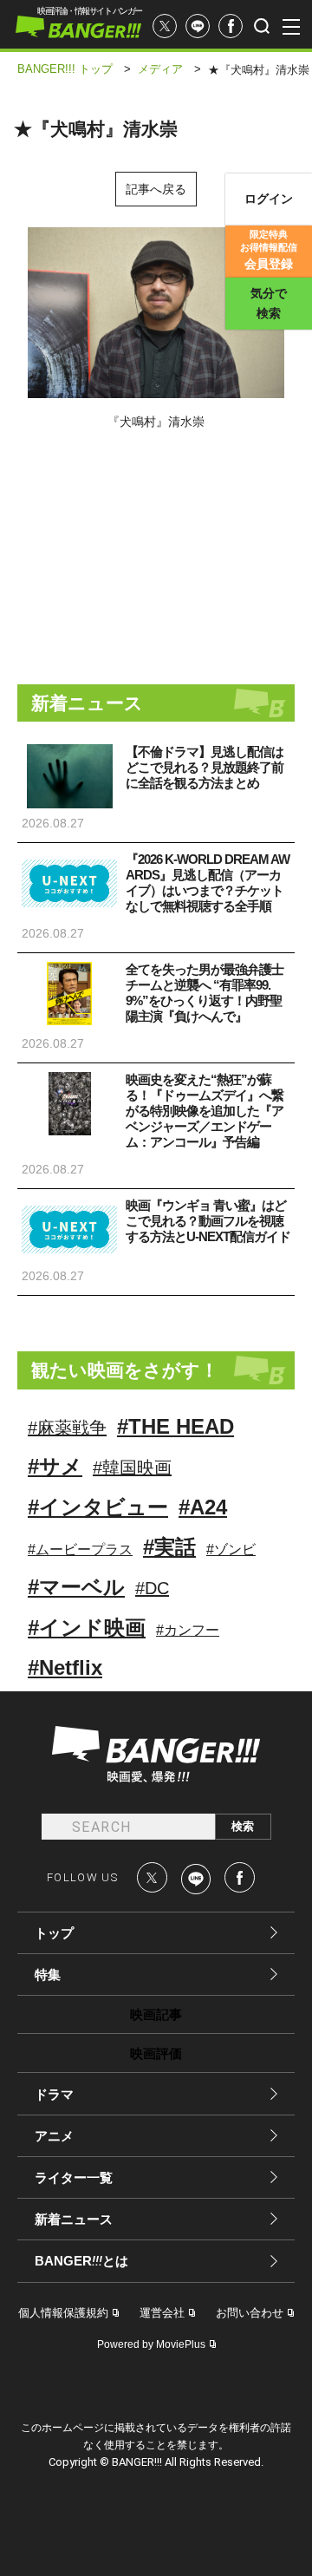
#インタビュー (98, 1507)
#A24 (203, 1507)
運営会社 (162, 2313)
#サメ (55, 1466)
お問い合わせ (250, 2313)
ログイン (269, 199)
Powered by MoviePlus (151, 2344)
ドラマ (54, 2094)
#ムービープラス (80, 1550)
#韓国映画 (132, 1468)
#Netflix (65, 1667)
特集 (48, 1974)
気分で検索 (269, 303)
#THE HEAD (175, 1426)
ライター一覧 (74, 2177)
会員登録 (269, 250)
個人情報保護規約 (63, 2313)
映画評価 (156, 2053)
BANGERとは (81, 2261)
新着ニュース (74, 2219)
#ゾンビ (231, 1550)
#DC (152, 1588)
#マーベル (76, 1587)
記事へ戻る (156, 189)
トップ (54, 1933)
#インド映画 (87, 1628)
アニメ (54, 2136)
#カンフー (188, 1630)
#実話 (169, 1547)
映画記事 (156, 2014)
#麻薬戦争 (67, 1428)
